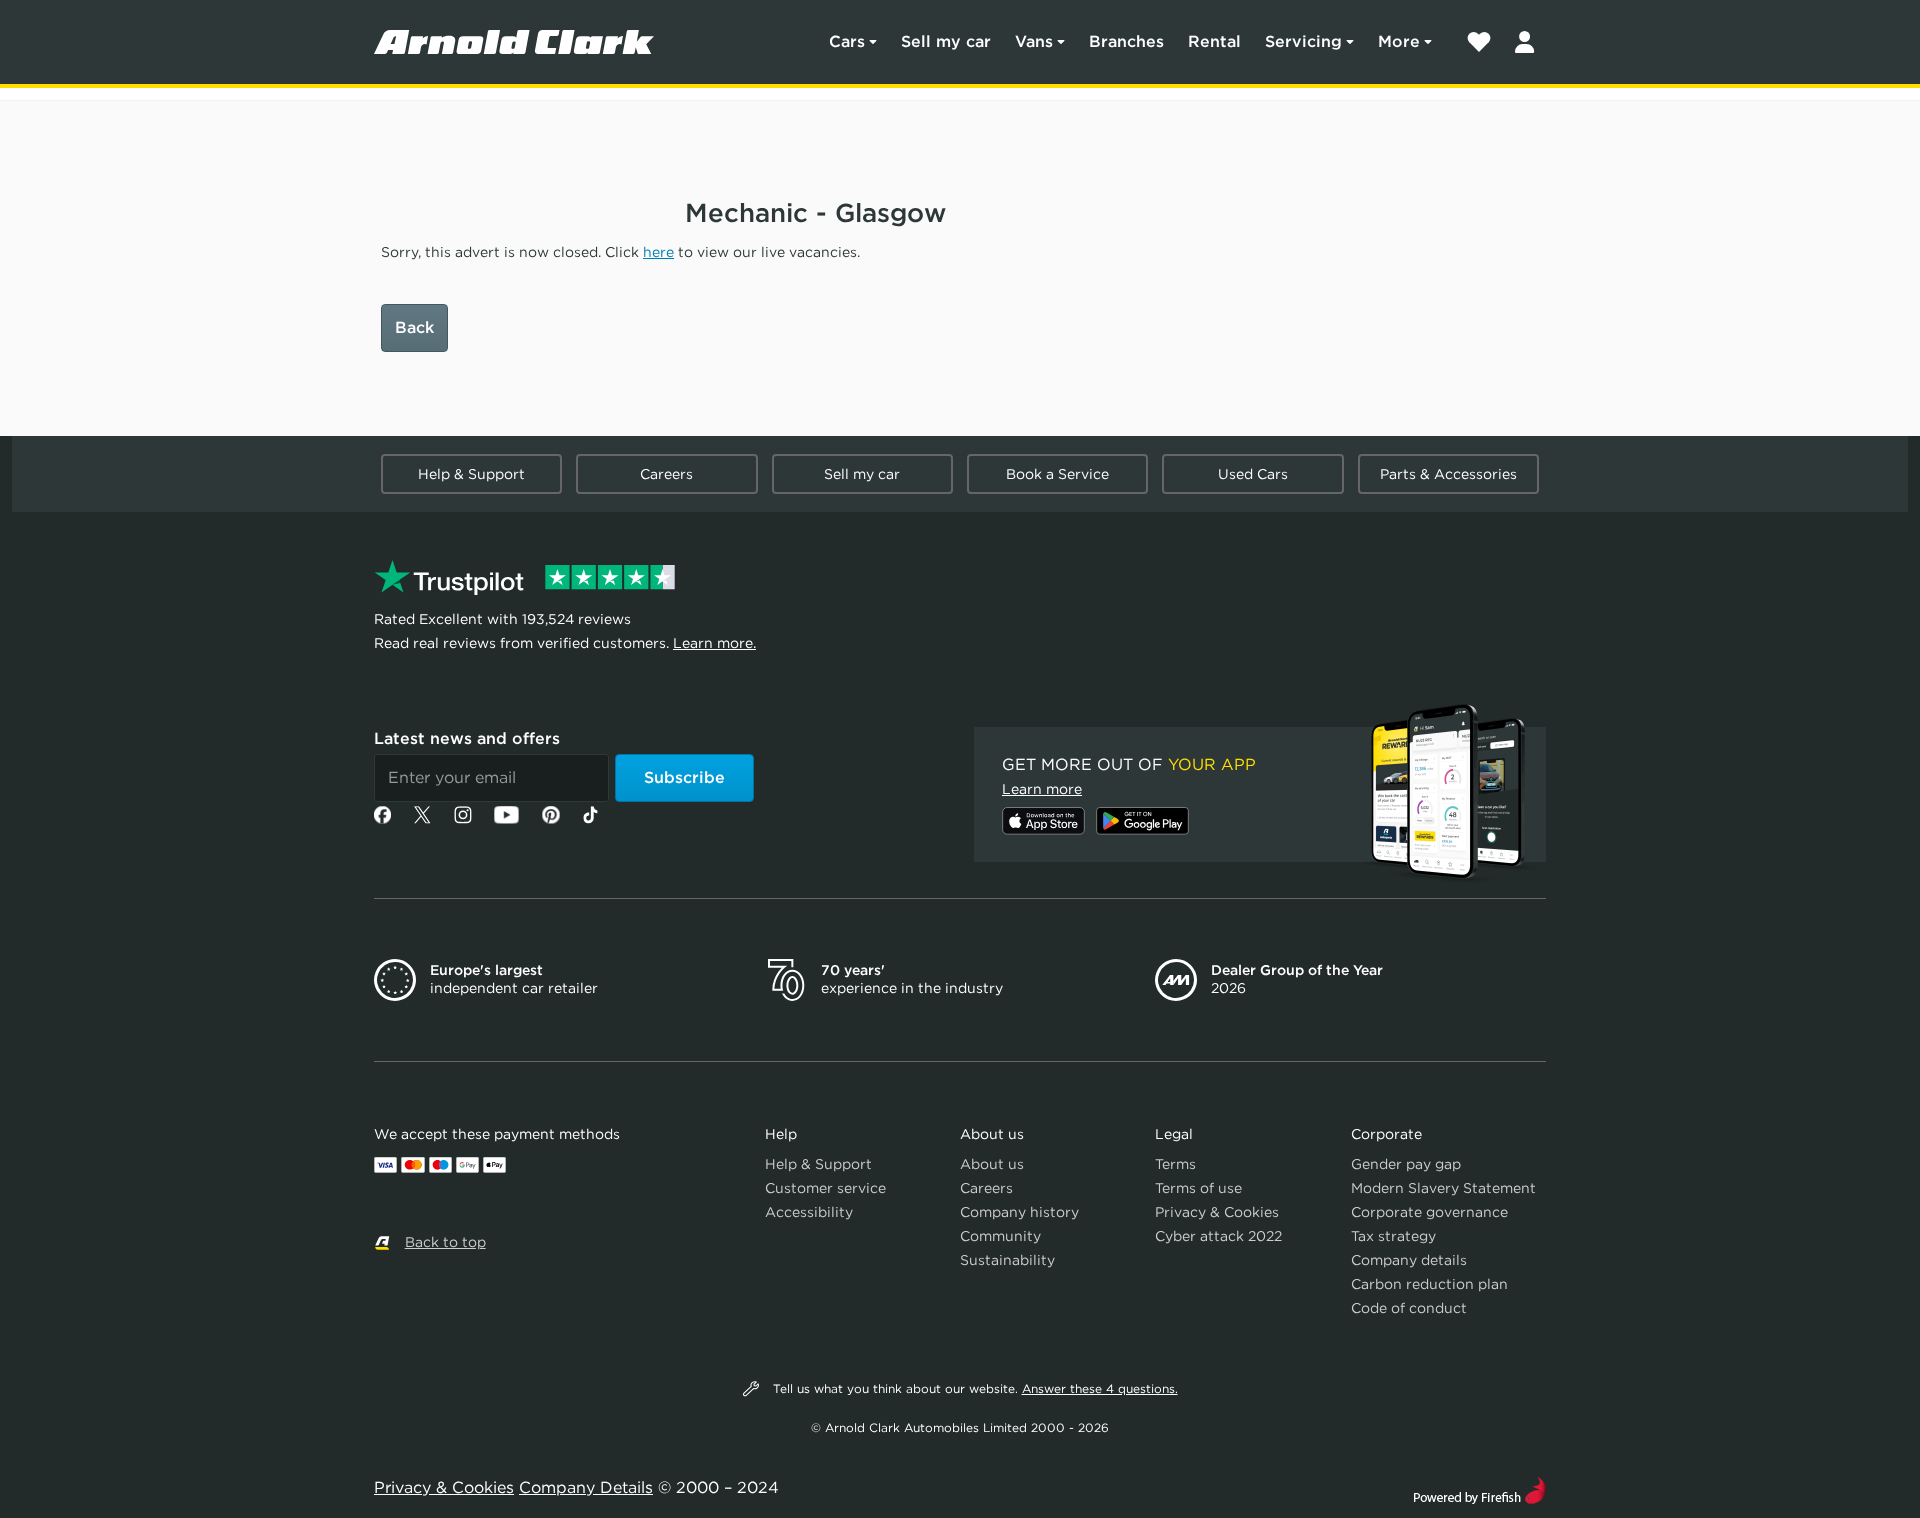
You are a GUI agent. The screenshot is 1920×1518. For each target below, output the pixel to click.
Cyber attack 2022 (1218, 1236)
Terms (1175, 1164)
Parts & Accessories (1448, 474)
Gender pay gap (1406, 1164)
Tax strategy (1393, 1236)
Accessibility (809, 1212)
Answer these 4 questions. (1100, 1388)
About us (992, 1164)
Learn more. (714, 643)
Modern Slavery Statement (1443, 1188)
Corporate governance (1429, 1212)
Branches (1126, 41)
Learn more (1042, 789)
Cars (847, 41)
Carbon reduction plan (1429, 1284)
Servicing (1303, 41)
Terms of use (1198, 1188)
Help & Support (471, 474)
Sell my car (946, 41)
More (1399, 41)
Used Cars (1253, 474)
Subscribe (684, 777)
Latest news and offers (467, 738)
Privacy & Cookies (1217, 1212)
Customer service (825, 1188)
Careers (666, 474)
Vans (1034, 41)
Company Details (586, 1487)
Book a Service (1057, 474)
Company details (1409, 1260)
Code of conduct (1409, 1308)
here (658, 252)
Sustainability (1007, 1260)
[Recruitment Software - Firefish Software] (1479, 1488)
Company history (1019, 1212)
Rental (1214, 41)
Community (1000, 1236)
